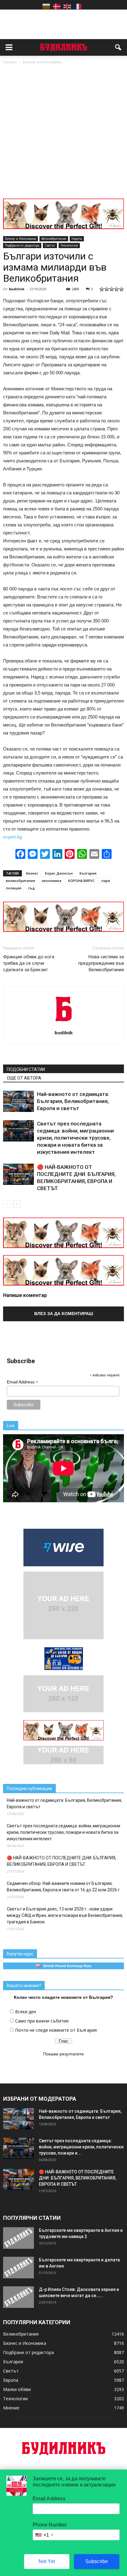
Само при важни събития (42, 2021)
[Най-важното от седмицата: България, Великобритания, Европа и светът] (18, 1101)
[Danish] (57, 6)
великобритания (20, 881)
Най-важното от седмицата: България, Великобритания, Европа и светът (73, 1101)
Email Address (23, 1382)
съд (31, 888)
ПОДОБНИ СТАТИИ (26, 1069)
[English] (67, 6)
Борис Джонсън (59, 873)
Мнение (11, 2408)
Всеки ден (26, 2012)
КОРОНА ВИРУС (81, 881)
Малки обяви (17, 2389)
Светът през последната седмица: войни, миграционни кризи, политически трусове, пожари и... (81, 2147)
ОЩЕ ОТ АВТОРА (24, 1078)
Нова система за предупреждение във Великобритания (101, 963)
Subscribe (97, 2561)
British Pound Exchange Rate (66, 1966)
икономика (52, 881)
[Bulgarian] (46, 6)
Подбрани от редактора (22, 245)
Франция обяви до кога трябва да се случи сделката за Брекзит (29, 963)
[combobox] (44, 2535)
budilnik (17, 289)
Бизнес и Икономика (20, 239)
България (88, 873)
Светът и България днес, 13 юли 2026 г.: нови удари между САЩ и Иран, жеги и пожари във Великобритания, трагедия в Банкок (65, 1915)
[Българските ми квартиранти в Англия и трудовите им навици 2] (18, 2238)
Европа (77, 239)
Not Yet (47, 2561)
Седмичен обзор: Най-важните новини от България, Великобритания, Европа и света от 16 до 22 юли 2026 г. (64, 1887)
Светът (50, 245)
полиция (14, 888)
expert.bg (12, 837)
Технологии (69, 245)
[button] (118, 47)
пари (106, 881)
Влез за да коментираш (64, 1314)
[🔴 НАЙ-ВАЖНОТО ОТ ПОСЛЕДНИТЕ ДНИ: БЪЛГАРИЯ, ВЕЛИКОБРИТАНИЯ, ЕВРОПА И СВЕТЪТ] (18, 1174)
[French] (78, 6)
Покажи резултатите (63, 2054)
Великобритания (54, 239)
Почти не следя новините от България (56, 2030)
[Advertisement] (63, 132)
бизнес (32, 873)
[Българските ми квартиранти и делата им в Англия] (18, 2268)
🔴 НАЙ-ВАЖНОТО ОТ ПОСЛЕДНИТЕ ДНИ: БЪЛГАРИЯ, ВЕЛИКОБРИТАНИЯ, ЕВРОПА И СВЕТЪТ (61, 1861)
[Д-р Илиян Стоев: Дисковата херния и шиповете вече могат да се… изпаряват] (18, 2297)
